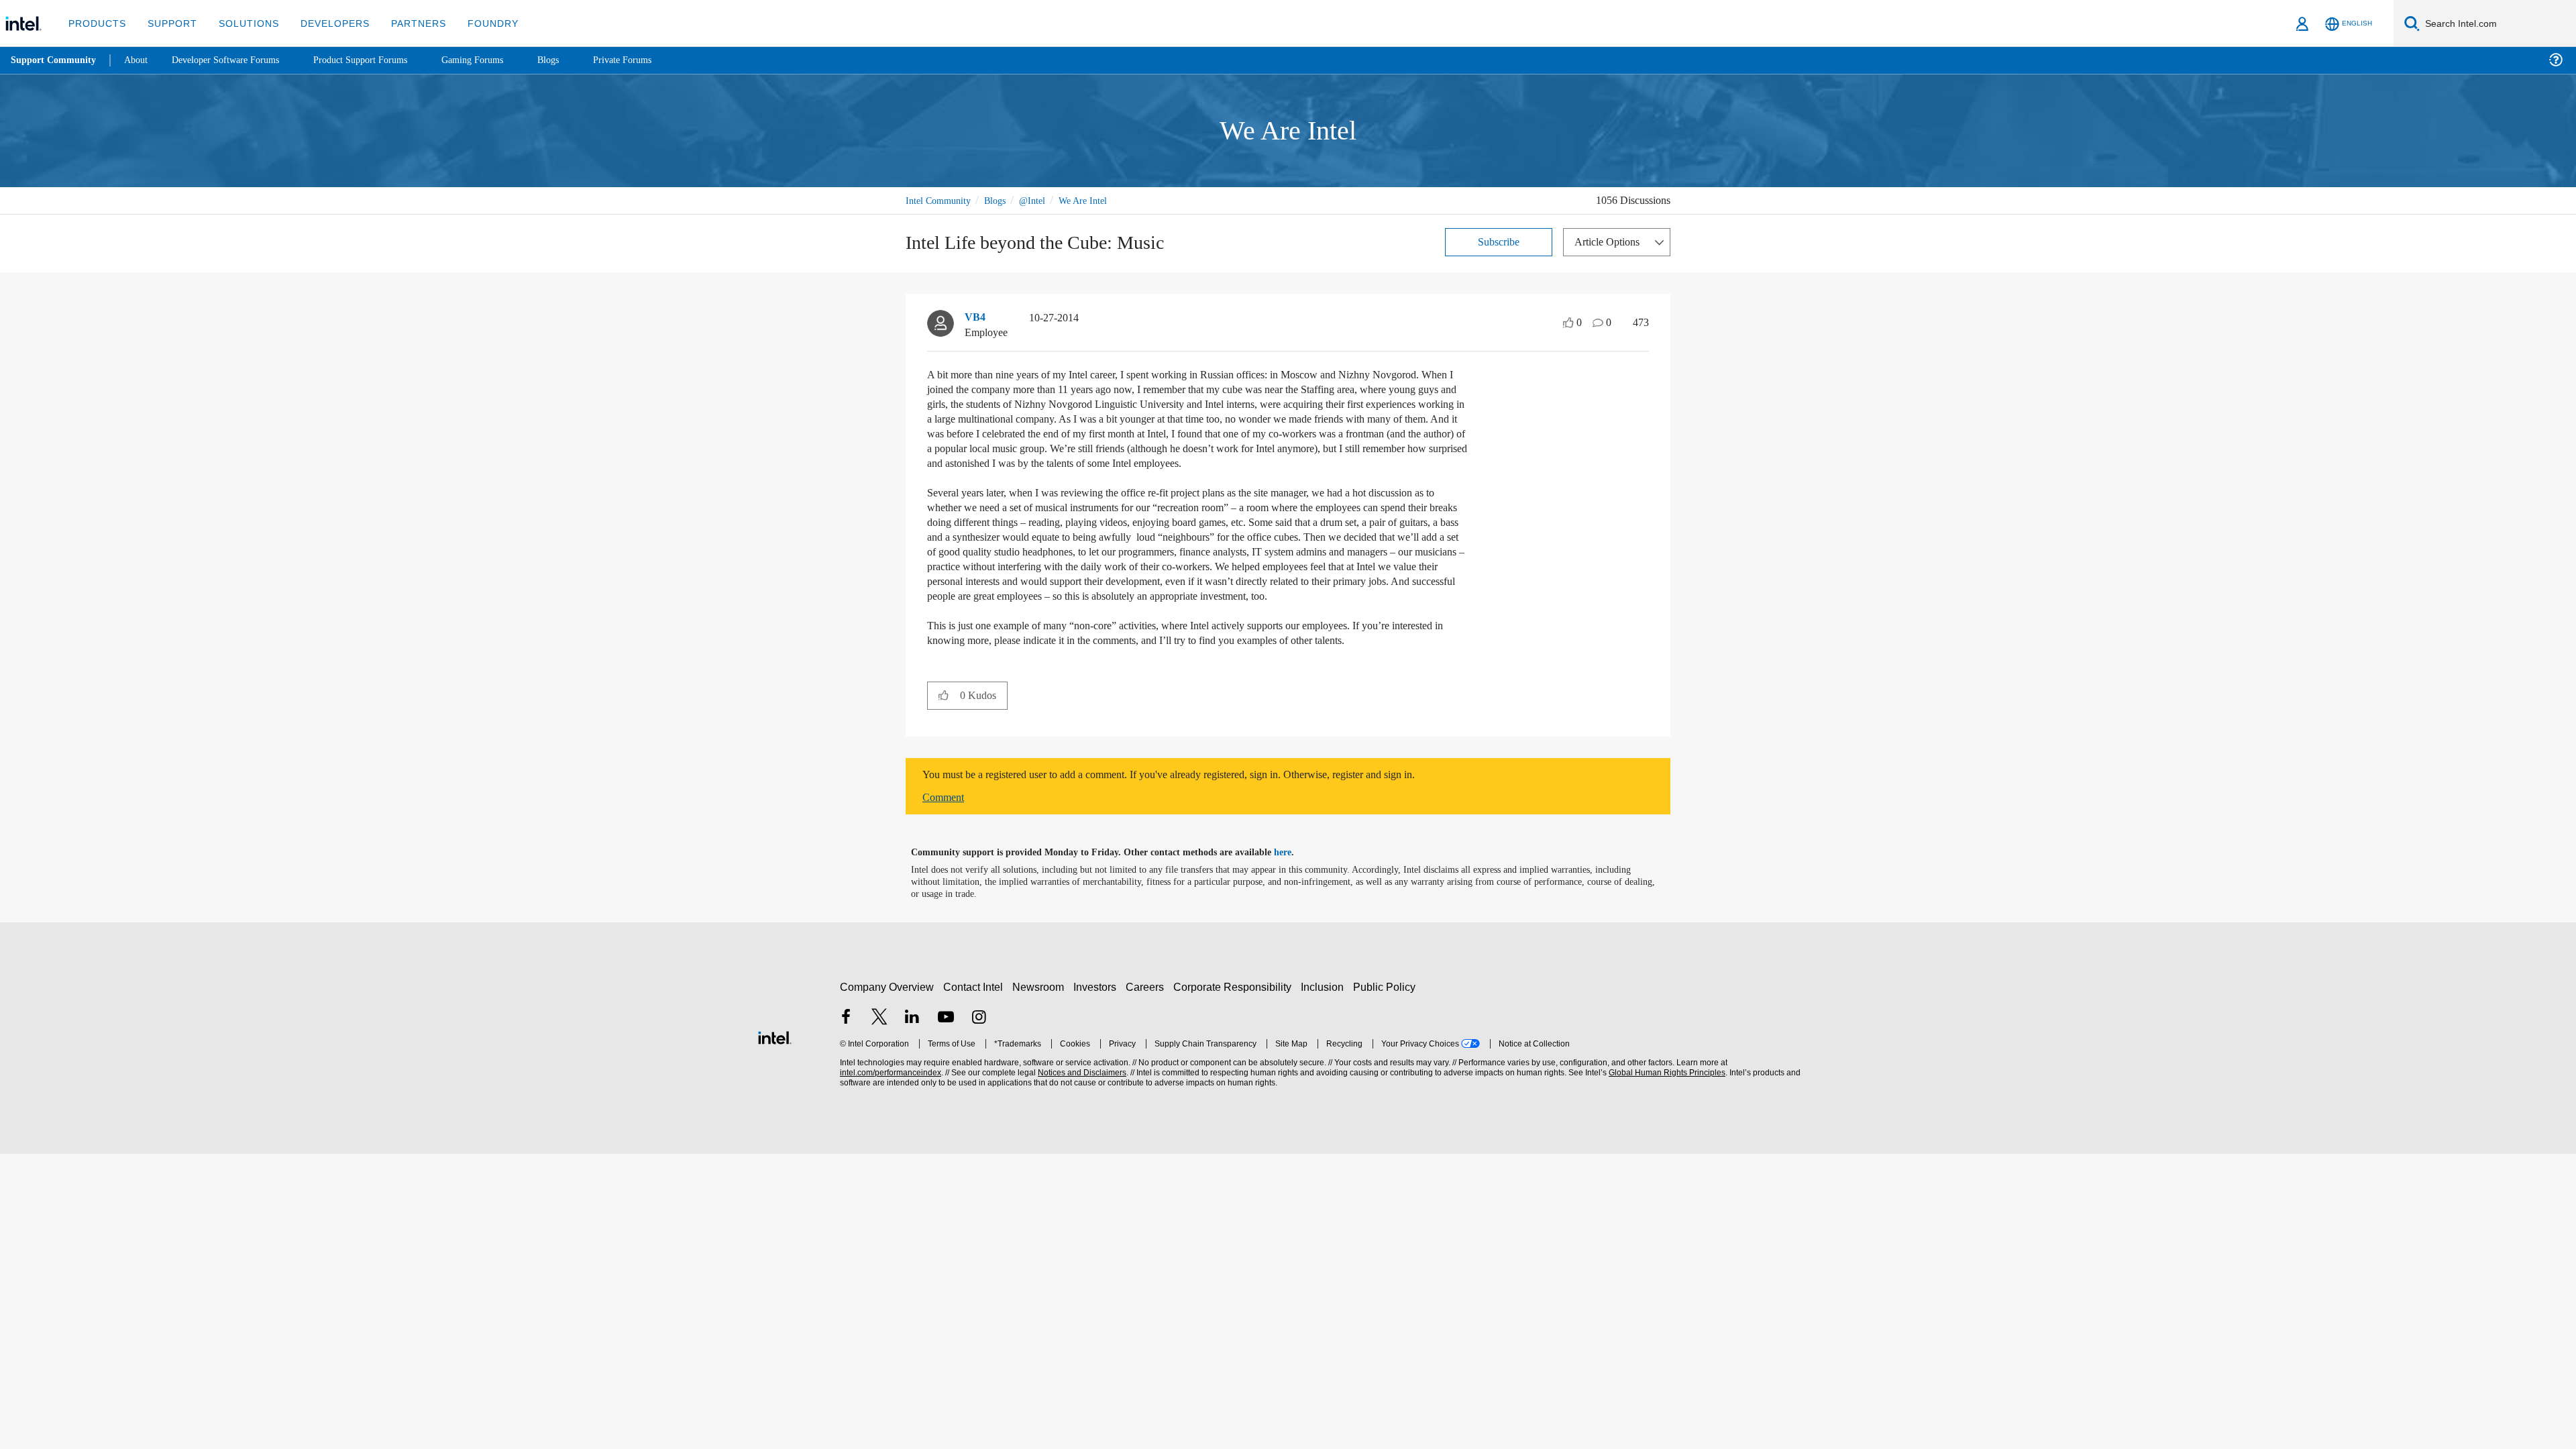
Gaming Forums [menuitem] (497, 60)
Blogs (1002, 200)
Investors (1098, 1016)
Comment (946, 826)
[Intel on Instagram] (979, 1048)
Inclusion (1325, 1016)
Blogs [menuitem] (575, 60)
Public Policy (1386, 1016)
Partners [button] (405, 23)
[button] (944, 724)
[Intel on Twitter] (879, 1048)
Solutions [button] (243, 23)
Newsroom (1041, 1016)
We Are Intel (1098, 200)
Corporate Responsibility (1235, 1016)
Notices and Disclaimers (1081, 1102)
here (1294, 881)
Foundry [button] (477, 23)
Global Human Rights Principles (1665, 1102)
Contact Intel (975, 1016)
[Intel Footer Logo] (775, 1065)
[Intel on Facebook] (846, 1048)
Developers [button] (325, 23)
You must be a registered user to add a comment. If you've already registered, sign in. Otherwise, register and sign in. (1202, 804)
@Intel (1043, 200)
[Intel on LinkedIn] (912, 1048)
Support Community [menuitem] (55, 60)
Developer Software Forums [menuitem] (235, 60)
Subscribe (1499, 241)
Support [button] (169, 23)
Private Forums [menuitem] (652, 60)
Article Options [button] (1611, 241)
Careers (1147, 1016)
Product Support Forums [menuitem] (379, 60)
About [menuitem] (140, 60)
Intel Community (941, 200)
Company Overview (887, 1016)
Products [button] (96, 23)
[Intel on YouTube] (946, 1048)
